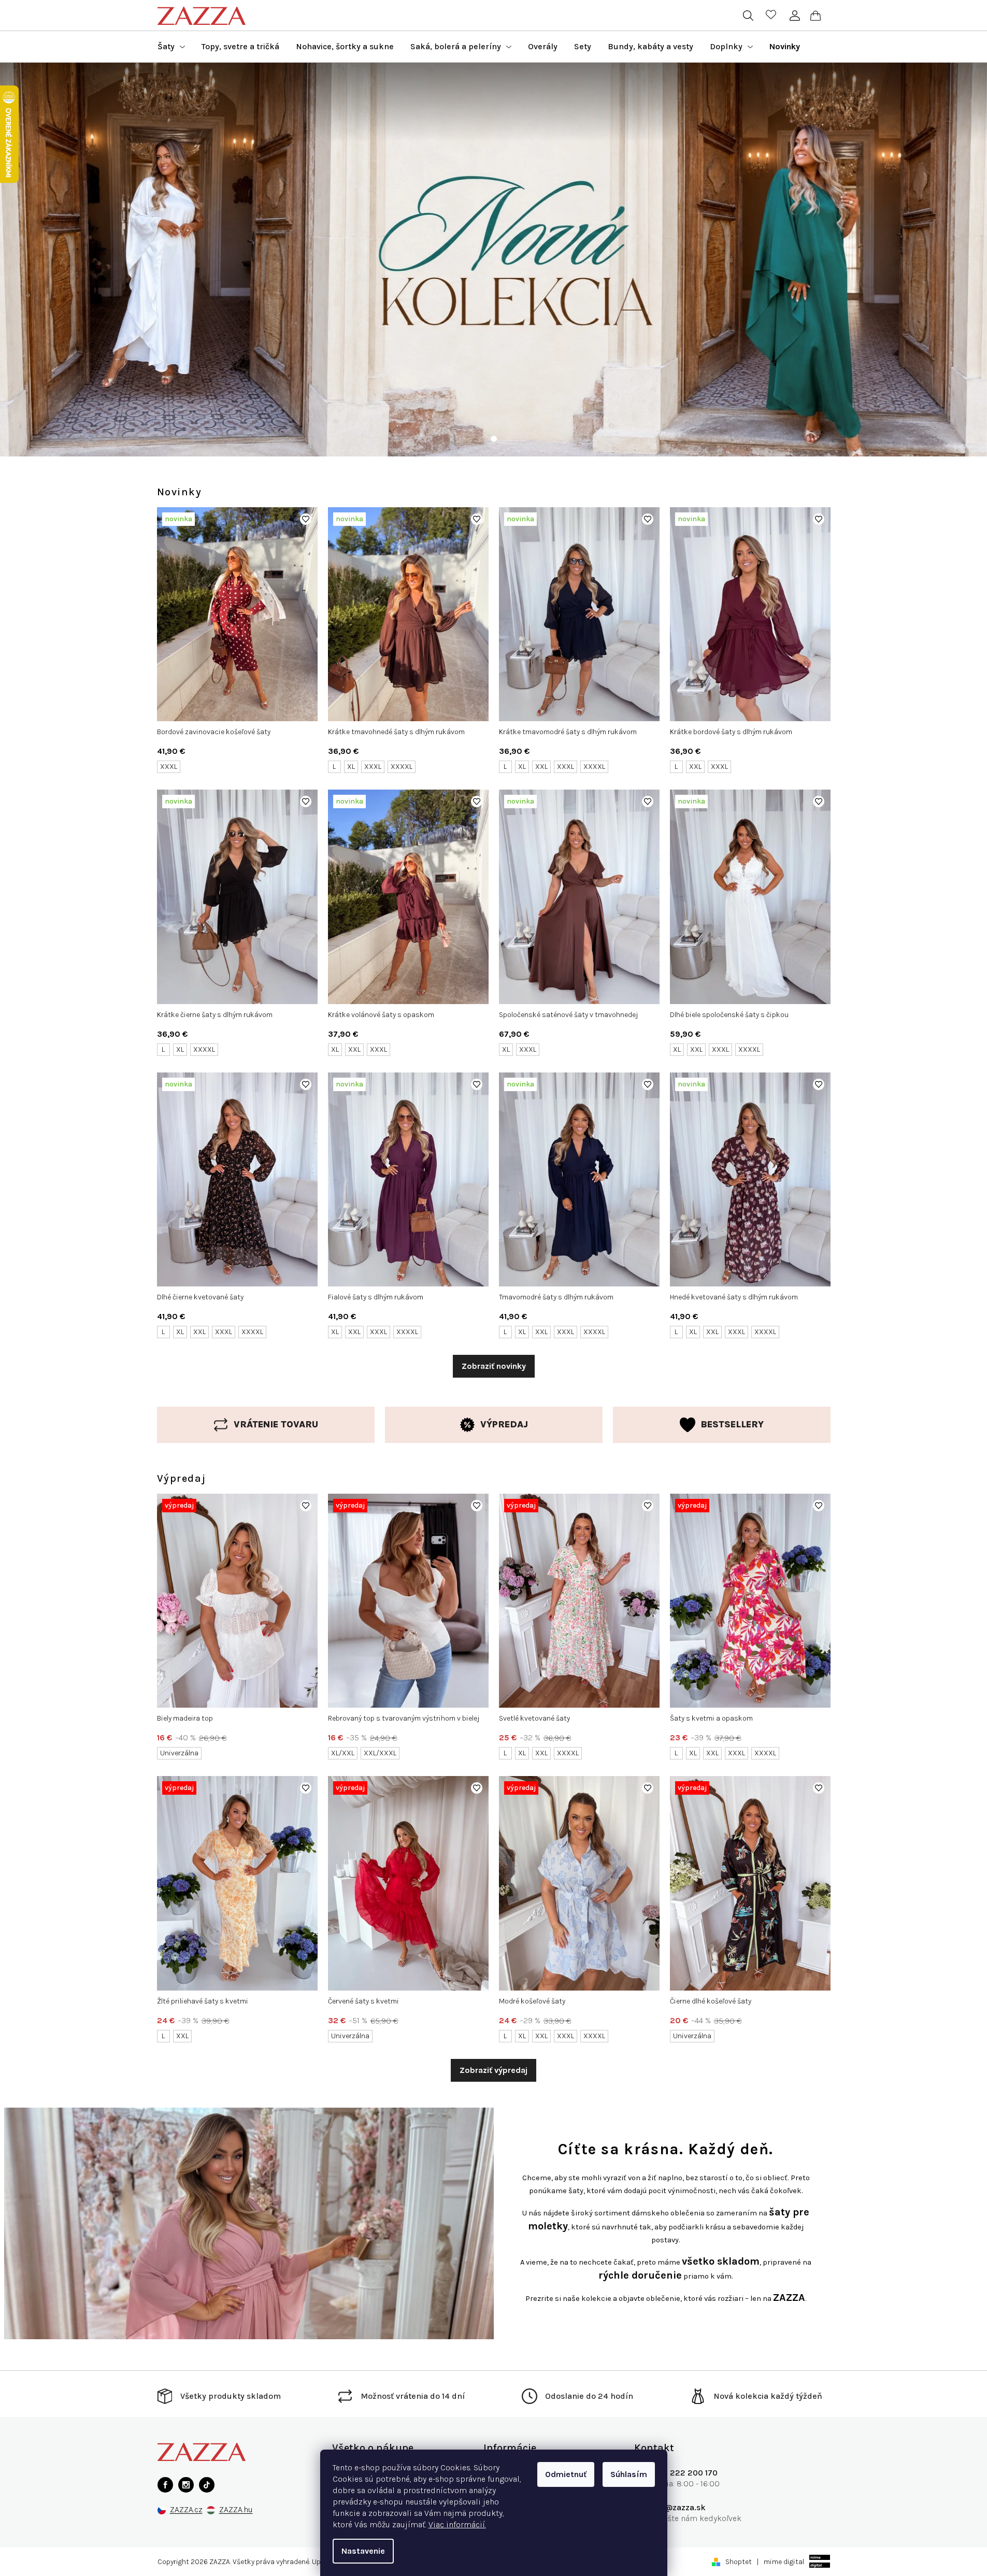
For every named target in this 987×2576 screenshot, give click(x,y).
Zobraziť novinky (494, 1366)
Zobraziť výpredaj (494, 2070)
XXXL (169, 767)
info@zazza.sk (678, 2507)
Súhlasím (629, 2474)
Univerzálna (179, 1753)
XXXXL (402, 767)
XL (351, 767)
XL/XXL (343, 1753)
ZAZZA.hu (236, 2510)
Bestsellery (732, 1424)
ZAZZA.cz (186, 2510)
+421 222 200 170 (684, 2473)
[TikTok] (207, 2485)
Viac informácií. (457, 2524)
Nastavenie (363, 2551)
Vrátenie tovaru (276, 1424)
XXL (541, 767)
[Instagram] (186, 2485)
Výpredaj (504, 1424)
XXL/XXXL (380, 1753)
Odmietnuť (566, 2474)
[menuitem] (171, 47)
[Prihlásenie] (795, 16)
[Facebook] (165, 2485)
